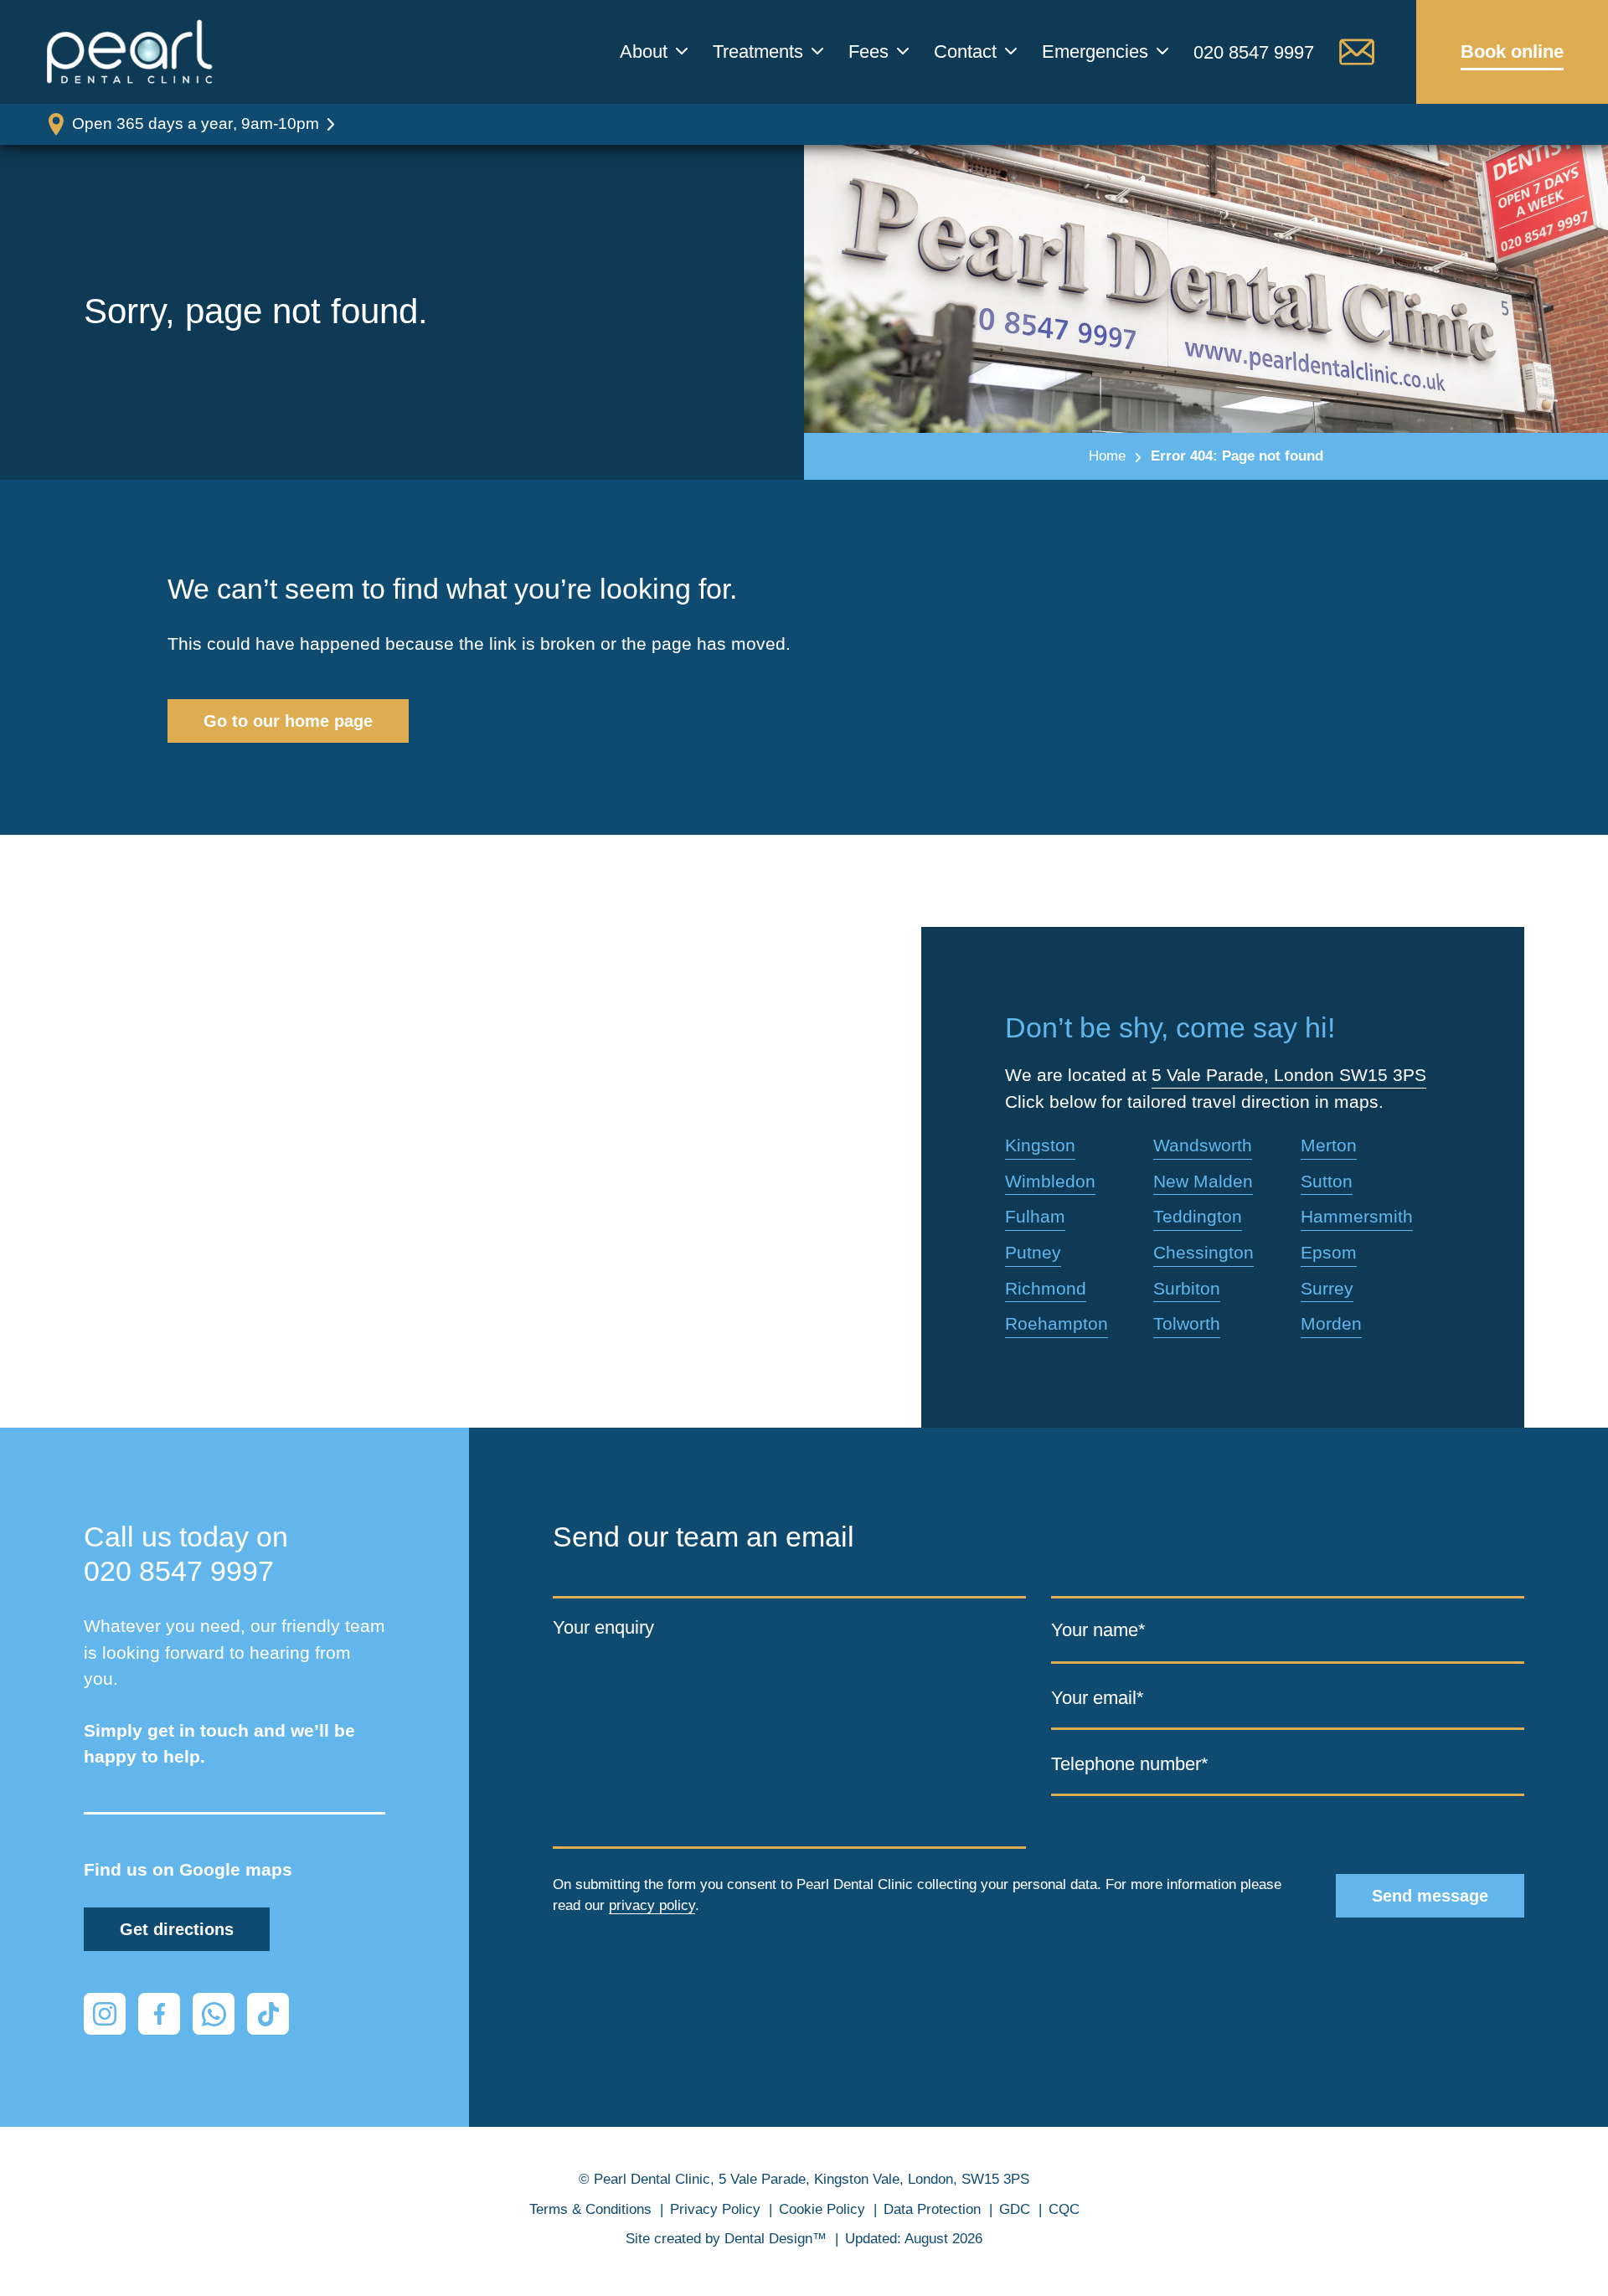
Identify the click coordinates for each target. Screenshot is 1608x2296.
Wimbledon (1050, 1181)
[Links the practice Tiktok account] (268, 2014)
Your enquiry (603, 1627)
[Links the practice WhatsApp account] (214, 2014)
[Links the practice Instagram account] (105, 2014)
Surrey (1327, 1288)
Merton (1329, 1145)
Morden (1331, 1323)
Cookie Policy (822, 2209)
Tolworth (1187, 1323)
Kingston (1040, 1145)
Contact (965, 52)
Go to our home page (288, 721)
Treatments (758, 52)
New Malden (1203, 1181)
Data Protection (932, 2209)
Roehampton (1057, 1323)
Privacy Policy (715, 2209)
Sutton (1327, 1181)
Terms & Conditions (590, 2209)
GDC (1015, 2209)
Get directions (177, 1929)
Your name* (1098, 1630)
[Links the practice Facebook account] (159, 2014)
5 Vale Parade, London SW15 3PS (1289, 1075)
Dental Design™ (776, 2239)
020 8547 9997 (1254, 52)
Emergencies (1095, 52)
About (644, 52)
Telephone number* (1130, 1763)
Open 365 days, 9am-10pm (196, 124)
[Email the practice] (1357, 52)
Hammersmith (1357, 1216)
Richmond (1046, 1288)
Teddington (1198, 1216)
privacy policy (652, 1905)
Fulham (1035, 1216)
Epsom (1329, 1252)
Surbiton (1187, 1288)
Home (1107, 456)
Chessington (1203, 1252)
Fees (868, 52)
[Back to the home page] (130, 52)
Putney (1033, 1252)
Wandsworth (1203, 1145)
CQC (1064, 2209)
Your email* (1098, 1697)
